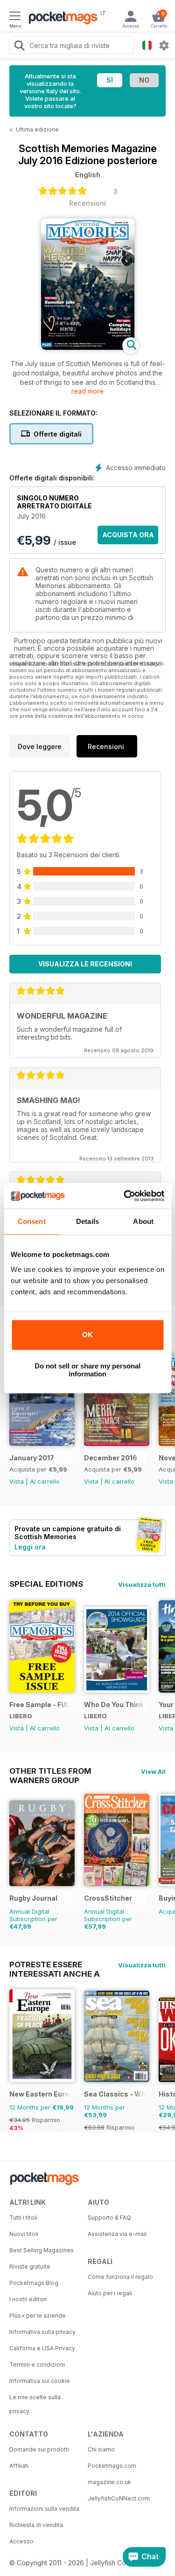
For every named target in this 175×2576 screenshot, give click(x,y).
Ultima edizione (37, 129)
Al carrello (45, 1481)
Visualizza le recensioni (85, 964)
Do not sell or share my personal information (87, 1370)
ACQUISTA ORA (128, 535)
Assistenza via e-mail (117, 2234)
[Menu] (15, 17)
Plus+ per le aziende (38, 2316)
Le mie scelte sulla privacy (35, 2404)
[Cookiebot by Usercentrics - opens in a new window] (125, 1196)
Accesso (21, 2541)
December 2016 (111, 1458)
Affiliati (19, 2466)
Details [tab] (87, 1221)
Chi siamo (101, 2449)
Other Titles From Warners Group (50, 1771)
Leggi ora (30, 1547)
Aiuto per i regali (110, 2293)
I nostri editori (28, 2299)
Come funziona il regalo (120, 2277)
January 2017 (32, 1458)
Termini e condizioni (37, 2364)
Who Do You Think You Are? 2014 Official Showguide (115, 1705)
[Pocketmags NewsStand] (61, 19)
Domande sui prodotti (39, 2449)
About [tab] (143, 1221)
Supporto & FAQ (109, 2218)
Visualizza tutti (142, 1584)
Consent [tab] (32, 1221)
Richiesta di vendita (36, 2525)
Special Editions (46, 1584)
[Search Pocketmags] (19, 47)
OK (87, 1335)
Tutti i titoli (23, 2218)
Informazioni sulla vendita (44, 2509)
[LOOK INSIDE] (88, 347)
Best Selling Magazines (42, 2250)
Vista (17, 1481)
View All (153, 1771)
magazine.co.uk (109, 2482)
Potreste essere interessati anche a (55, 1965)
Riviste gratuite (30, 2267)
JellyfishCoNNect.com (119, 2498)
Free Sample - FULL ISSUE (40, 1705)
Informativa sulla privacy (42, 2332)
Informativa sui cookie (40, 2381)
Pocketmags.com (112, 2466)
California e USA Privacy (42, 2348)
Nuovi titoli (24, 2234)
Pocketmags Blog (34, 2283)
